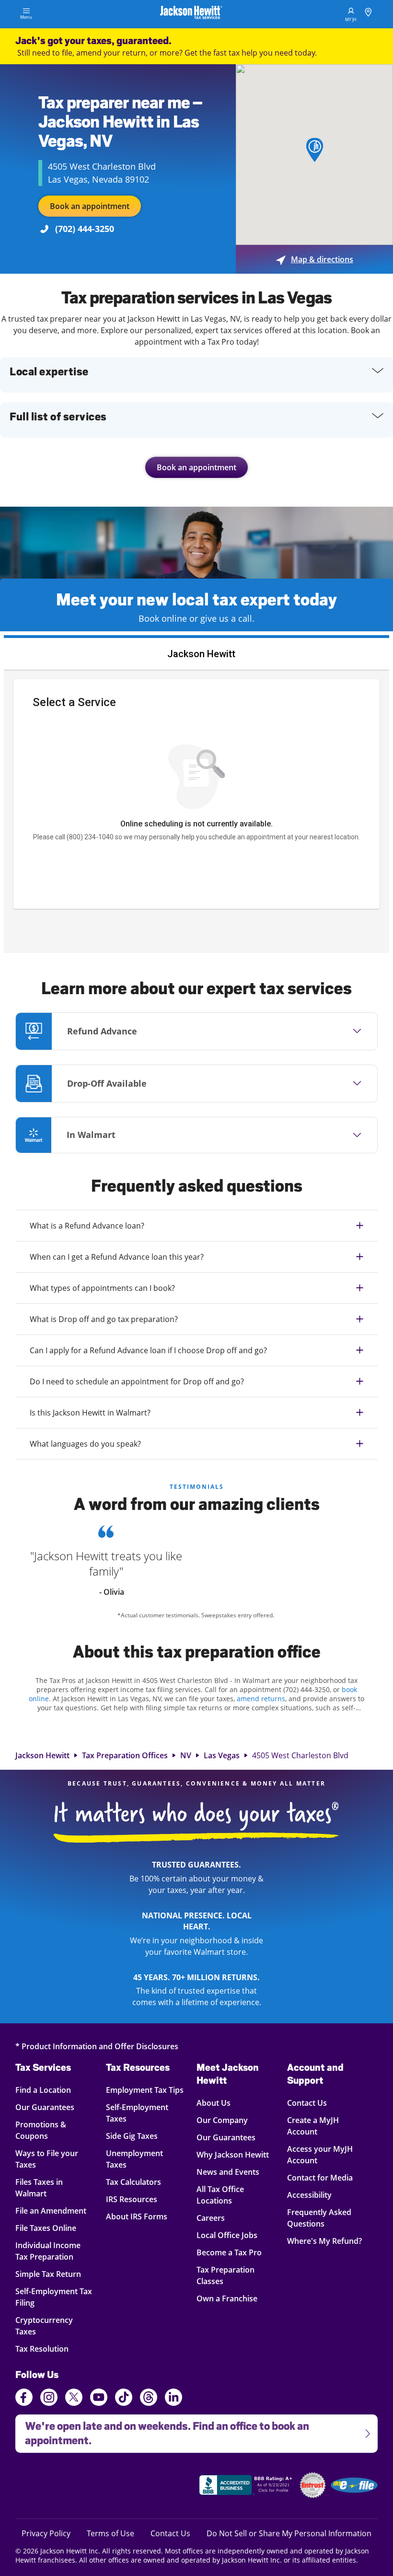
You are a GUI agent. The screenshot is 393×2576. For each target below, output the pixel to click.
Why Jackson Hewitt (233, 2154)
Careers (211, 2218)
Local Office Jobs (227, 2235)
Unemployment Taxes (134, 2159)
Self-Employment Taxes (137, 2113)
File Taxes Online (50, 2228)
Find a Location (50, 2090)
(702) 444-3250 (85, 229)
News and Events (228, 2172)
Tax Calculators (133, 2182)
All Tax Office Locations (220, 2195)
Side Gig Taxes (132, 2136)
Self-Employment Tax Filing (54, 2297)
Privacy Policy (46, 2533)
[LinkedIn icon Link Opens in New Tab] (173, 2402)
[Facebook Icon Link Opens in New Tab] (24, 2399)
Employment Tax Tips (145, 2090)
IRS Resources (132, 2199)
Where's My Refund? (324, 2241)
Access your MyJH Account (320, 2154)
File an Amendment (51, 2210)
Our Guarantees (50, 2107)
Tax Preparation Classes (225, 2275)
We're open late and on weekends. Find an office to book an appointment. (162, 2431)
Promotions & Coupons (50, 2130)
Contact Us (307, 2103)
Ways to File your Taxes (50, 2159)
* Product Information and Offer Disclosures (97, 2046)
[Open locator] (368, 14)
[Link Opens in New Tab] (247, 2486)
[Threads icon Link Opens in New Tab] (149, 2399)
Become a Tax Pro (229, 2252)
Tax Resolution (50, 2349)
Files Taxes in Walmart (50, 2187)
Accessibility (309, 2195)
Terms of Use (110, 2533)
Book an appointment (90, 206)
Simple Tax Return (50, 2274)
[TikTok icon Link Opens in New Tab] (124, 2399)
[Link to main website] (191, 14)
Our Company (222, 2120)
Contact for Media (320, 2177)
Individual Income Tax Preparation (50, 2251)
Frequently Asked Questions (319, 2218)
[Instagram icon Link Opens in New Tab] (49, 2399)
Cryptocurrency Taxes (50, 2326)
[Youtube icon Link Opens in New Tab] (99, 2399)
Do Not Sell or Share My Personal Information (289, 2533)
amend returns (261, 1699)
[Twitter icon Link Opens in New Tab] (74, 2399)
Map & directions (315, 259)
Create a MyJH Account (313, 2126)
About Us (214, 2103)
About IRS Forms (137, 2216)
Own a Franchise (227, 2298)
